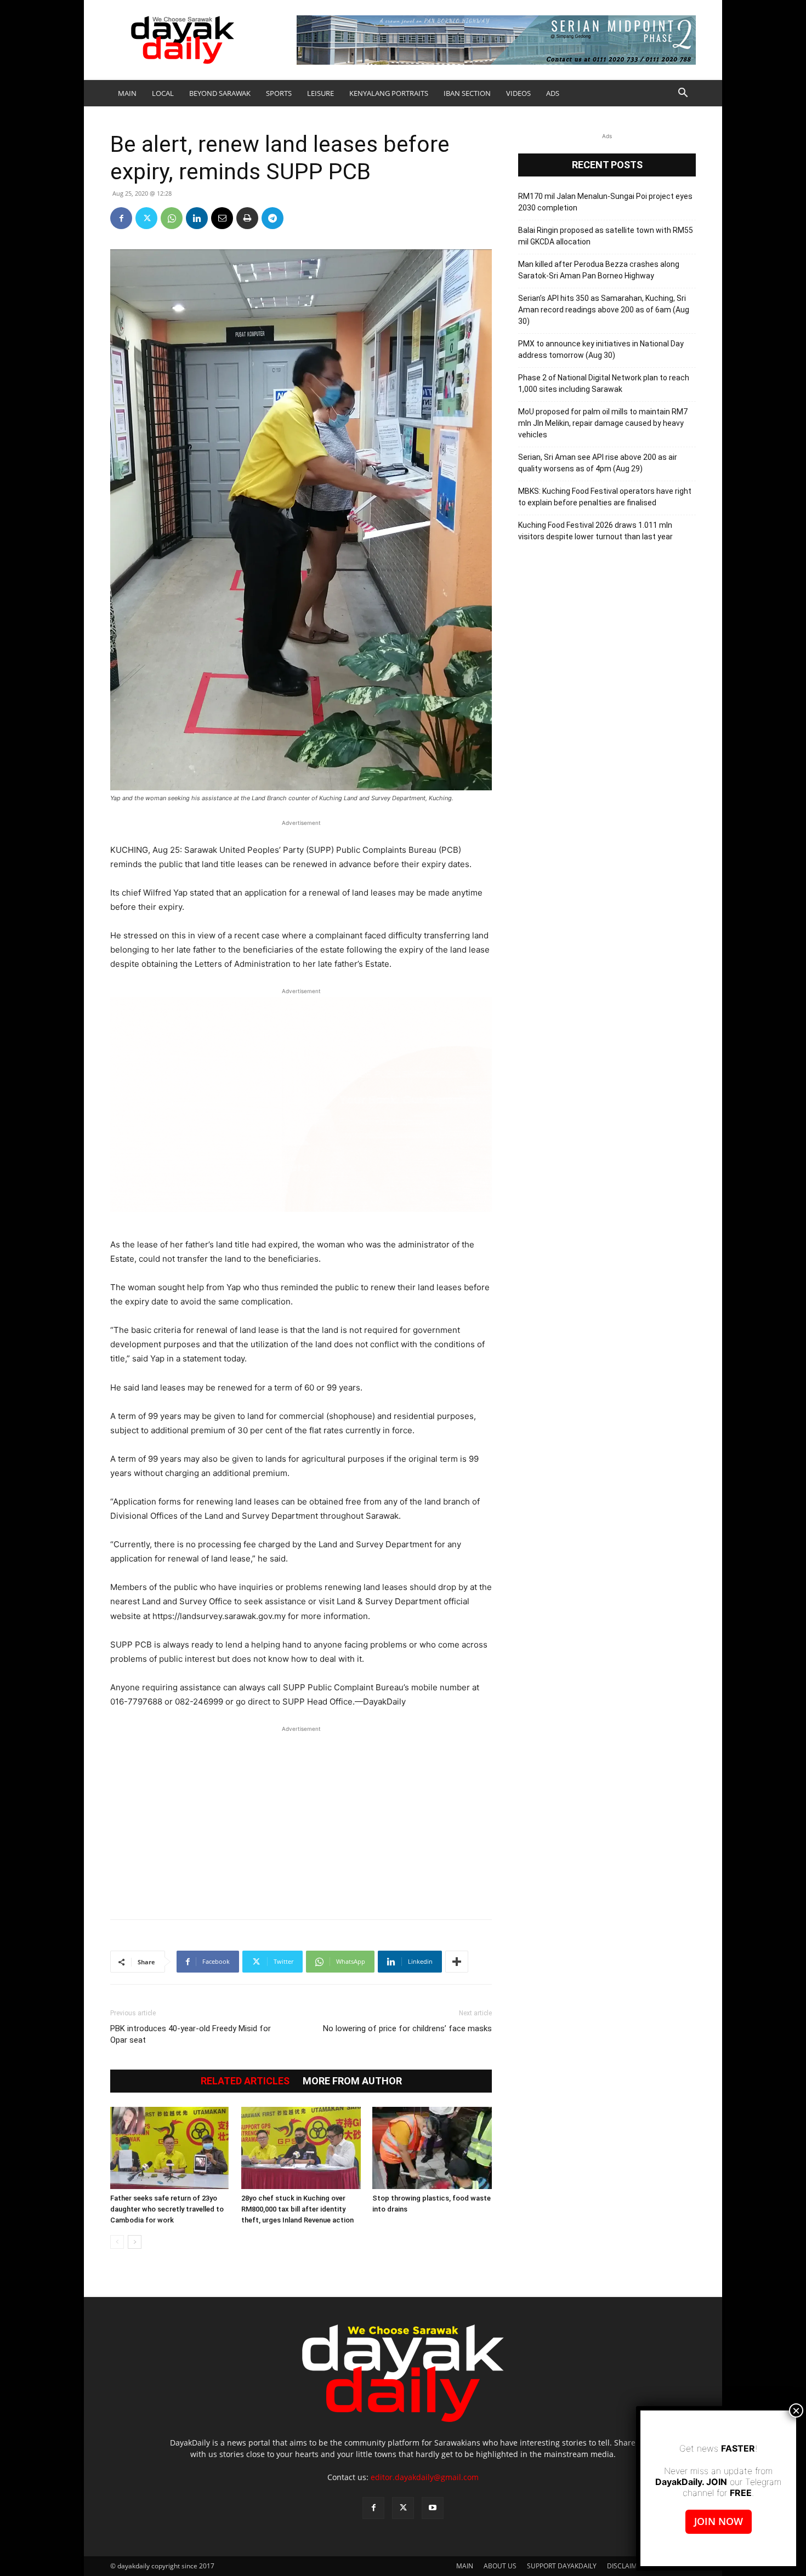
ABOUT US (500, 2566)
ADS (553, 93)
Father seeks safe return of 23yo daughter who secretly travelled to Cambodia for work (167, 2209)
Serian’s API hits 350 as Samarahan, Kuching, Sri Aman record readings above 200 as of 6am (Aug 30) (604, 310)
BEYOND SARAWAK (220, 93)
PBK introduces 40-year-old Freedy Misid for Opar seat (191, 2034)
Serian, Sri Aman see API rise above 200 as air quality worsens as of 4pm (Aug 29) (598, 463)
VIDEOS (518, 93)
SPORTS (279, 93)
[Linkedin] (197, 218)
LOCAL (163, 93)
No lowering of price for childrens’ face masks (407, 2028)
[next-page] (135, 2242)
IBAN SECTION (467, 93)
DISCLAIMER (626, 2566)
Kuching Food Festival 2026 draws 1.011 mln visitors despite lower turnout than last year (595, 531)
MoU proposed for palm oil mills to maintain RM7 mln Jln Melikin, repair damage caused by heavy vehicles (603, 423)
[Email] (222, 218)
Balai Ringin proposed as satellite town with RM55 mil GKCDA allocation (606, 236)
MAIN (127, 93)
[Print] (247, 218)
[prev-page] (117, 2242)
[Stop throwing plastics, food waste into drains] (432, 2148)
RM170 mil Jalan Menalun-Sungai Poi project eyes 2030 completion (605, 202)
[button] (683, 94)
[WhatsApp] (172, 218)
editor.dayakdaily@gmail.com (425, 2477)
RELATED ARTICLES (245, 2081)
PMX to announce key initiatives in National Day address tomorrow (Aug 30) (601, 349)
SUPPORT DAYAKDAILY (562, 2566)
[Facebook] (121, 218)
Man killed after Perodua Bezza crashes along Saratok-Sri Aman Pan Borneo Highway (599, 270)
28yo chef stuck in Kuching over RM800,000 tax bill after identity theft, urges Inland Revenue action (297, 2209)
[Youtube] (433, 2508)
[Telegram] (273, 218)
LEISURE (320, 93)
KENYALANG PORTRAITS (389, 93)
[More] (457, 1962)
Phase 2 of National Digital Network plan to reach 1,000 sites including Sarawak (604, 383)
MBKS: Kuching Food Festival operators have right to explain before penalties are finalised (605, 497)
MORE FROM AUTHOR (352, 2081)
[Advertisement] (301, 1817)
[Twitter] (146, 218)
